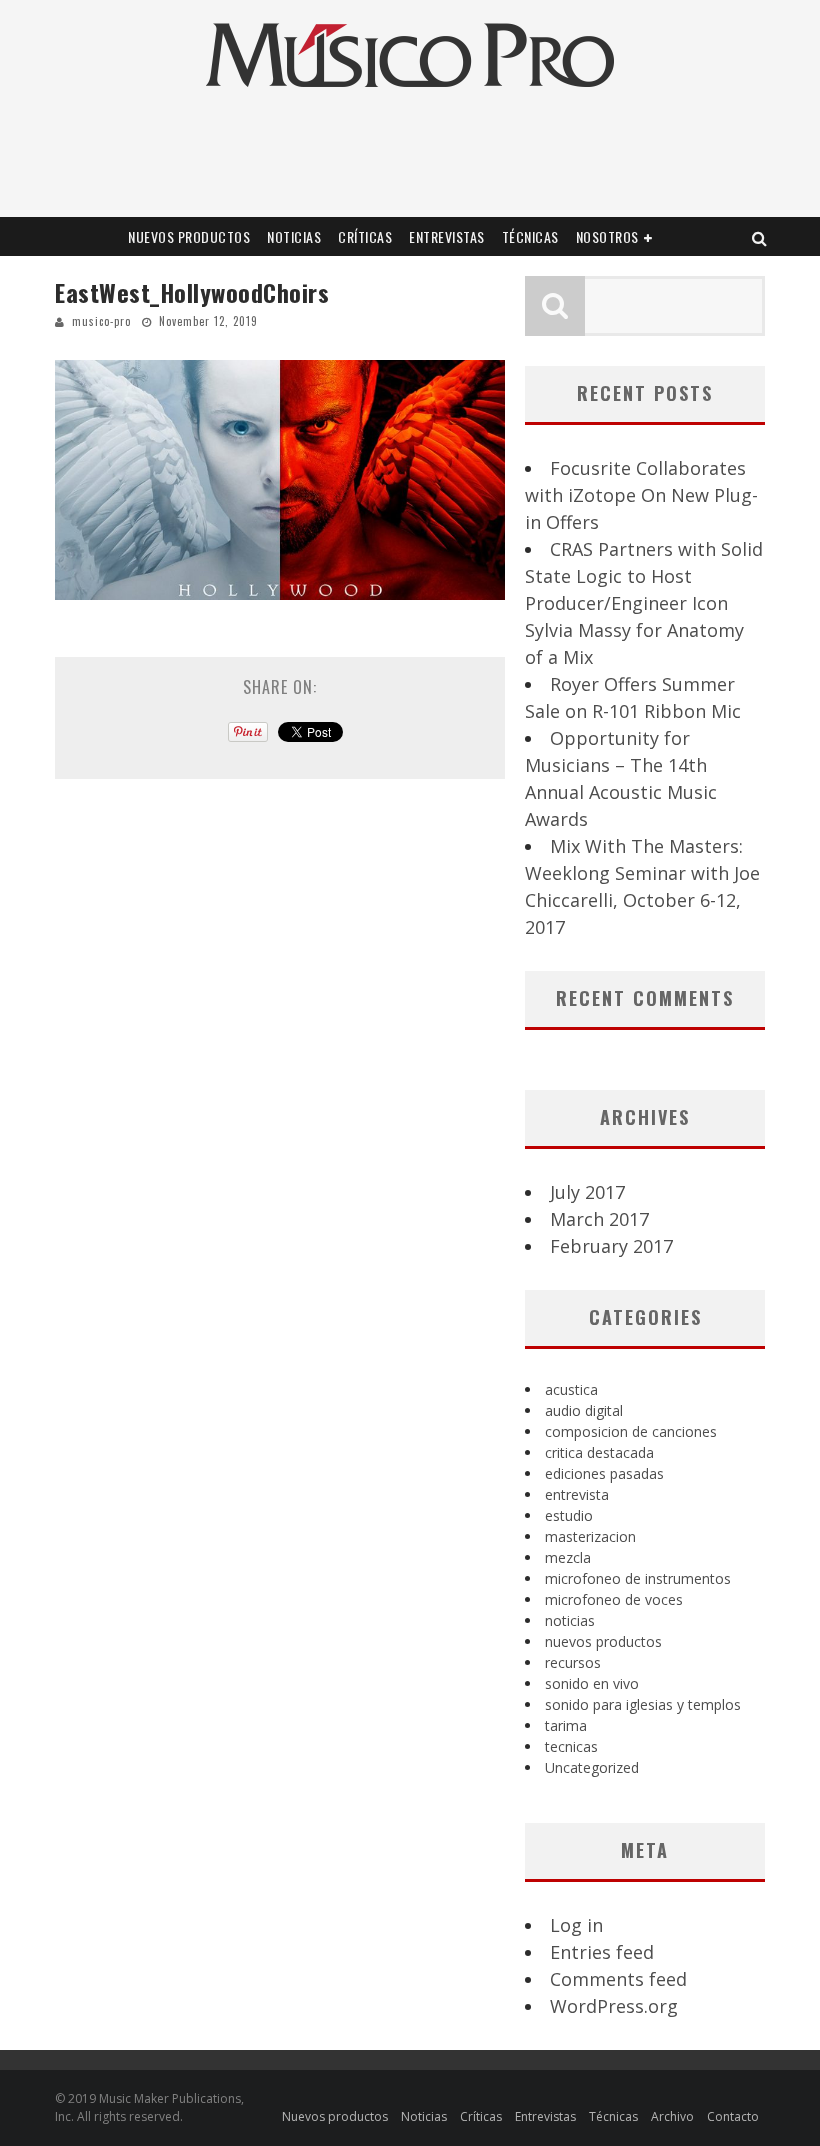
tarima (566, 1725)
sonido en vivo (592, 1683)
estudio (569, 1515)
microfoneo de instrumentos (638, 1578)
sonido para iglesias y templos (643, 1704)
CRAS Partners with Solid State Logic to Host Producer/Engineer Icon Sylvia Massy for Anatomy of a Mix (644, 603)
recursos (573, 1662)
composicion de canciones (631, 1431)
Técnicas (530, 236)
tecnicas (571, 1746)
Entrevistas (447, 236)
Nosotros (607, 236)
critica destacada (599, 1452)
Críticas (365, 236)
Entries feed (602, 1952)
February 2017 (611, 1246)
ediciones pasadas (604, 1473)
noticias (570, 1620)
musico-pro (101, 321)
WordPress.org (614, 2006)
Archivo (672, 2116)
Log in (576, 1925)
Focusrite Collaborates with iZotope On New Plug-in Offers (641, 495)
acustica (571, 1389)
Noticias (294, 236)
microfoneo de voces (614, 1599)
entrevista (577, 1494)
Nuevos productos (189, 236)
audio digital (584, 1410)
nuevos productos (603, 1641)
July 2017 (587, 1192)
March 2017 (599, 1219)
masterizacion (590, 1536)
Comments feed (618, 1979)
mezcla (568, 1557)
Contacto (733, 2116)
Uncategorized (592, 1767)
